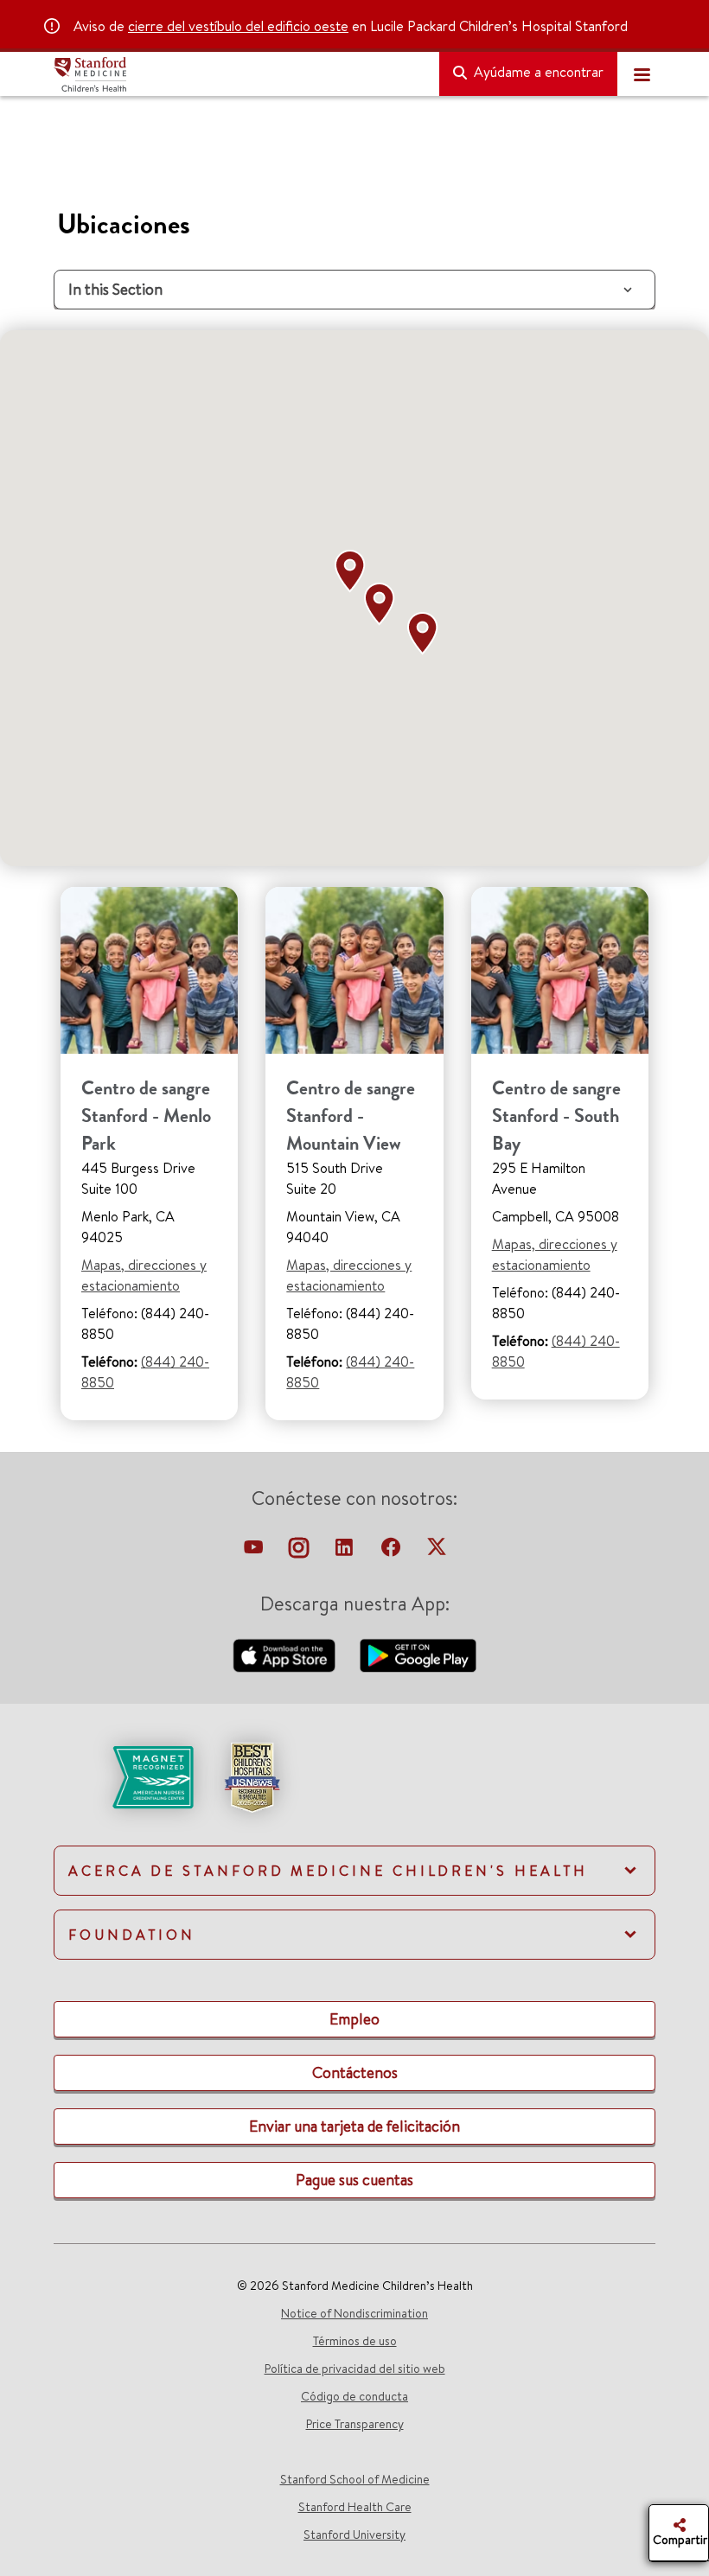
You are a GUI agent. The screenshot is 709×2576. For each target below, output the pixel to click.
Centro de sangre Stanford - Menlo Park (146, 1116)
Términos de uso (355, 2341)
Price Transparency (355, 2424)
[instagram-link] (300, 1552)
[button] (354, 571)
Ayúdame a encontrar (537, 72)
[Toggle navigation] (642, 74)
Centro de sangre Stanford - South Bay (556, 1116)
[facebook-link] (393, 1552)
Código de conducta (354, 2396)
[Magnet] (125, 1776)
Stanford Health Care (355, 2507)
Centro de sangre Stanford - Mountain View (351, 1116)
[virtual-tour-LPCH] (255, 1552)
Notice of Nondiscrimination (354, 2313)
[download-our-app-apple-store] (286, 1654)
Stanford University (354, 2535)
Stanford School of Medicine (355, 2479)
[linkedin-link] (346, 1552)
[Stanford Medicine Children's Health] (240, 74)
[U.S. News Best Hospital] (252, 1776)
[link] (354, 1792)
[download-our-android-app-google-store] (418, 1654)
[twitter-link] (437, 1552)
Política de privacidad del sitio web (355, 2369)
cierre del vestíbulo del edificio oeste (238, 26)
